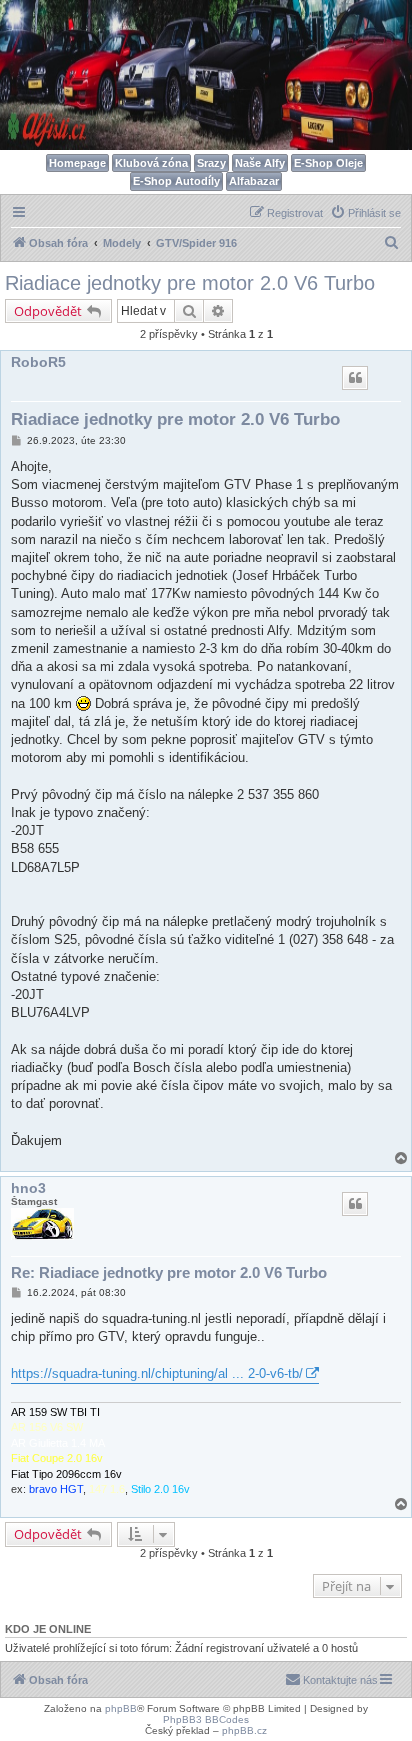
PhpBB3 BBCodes (206, 1719)
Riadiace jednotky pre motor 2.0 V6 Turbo (190, 283)
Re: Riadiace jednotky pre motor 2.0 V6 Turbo (169, 1272)
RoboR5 (38, 362)
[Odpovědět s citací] (355, 378)
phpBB (121, 1708)
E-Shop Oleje (328, 163)
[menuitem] (365, 213)
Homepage (77, 163)
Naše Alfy (260, 163)
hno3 (28, 1188)
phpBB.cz (244, 1730)
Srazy (211, 163)
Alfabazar (254, 181)
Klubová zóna (151, 163)
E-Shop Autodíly (176, 181)
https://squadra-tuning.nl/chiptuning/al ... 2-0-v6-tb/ (157, 1373)
